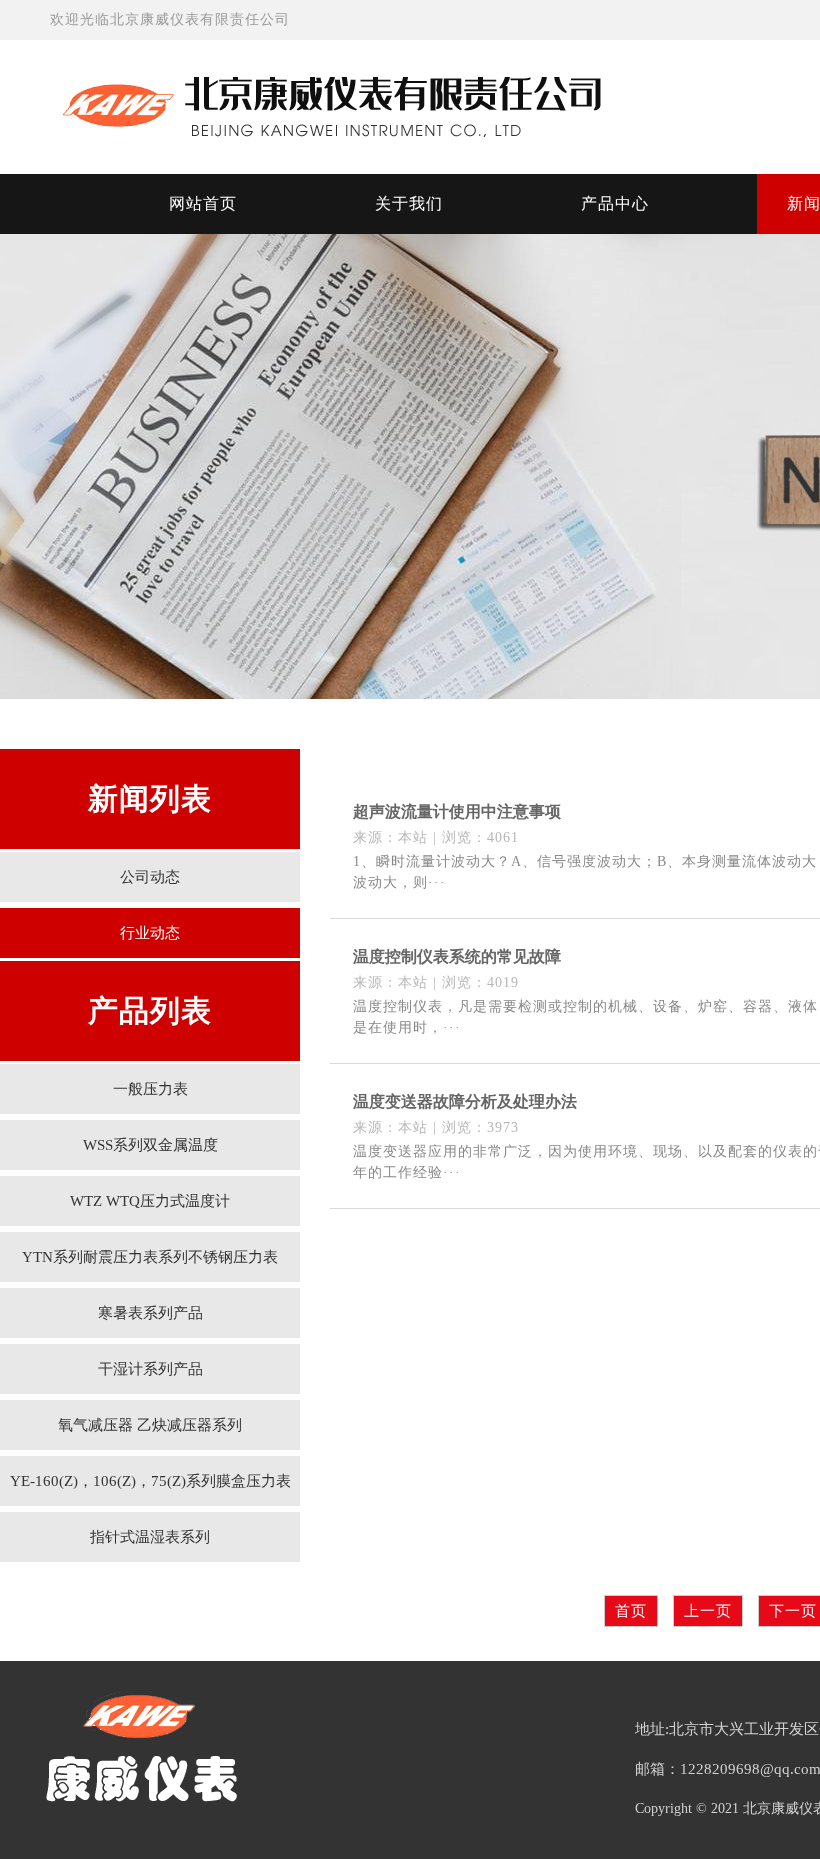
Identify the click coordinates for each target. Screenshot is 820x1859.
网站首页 (203, 203)
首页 (631, 1611)
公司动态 (150, 877)
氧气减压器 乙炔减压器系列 (150, 1425)
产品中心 (615, 203)
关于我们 (409, 203)
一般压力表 (150, 1089)
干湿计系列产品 (150, 1369)
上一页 (708, 1611)
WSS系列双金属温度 (150, 1145)
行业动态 (150, 933)
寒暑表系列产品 (150, 1313)
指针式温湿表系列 (150, 1537)
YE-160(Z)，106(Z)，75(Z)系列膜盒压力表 (150, 1481)
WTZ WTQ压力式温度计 (150, 1201)
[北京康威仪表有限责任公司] (400, 105)
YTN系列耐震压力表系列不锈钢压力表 (150, 1257)
